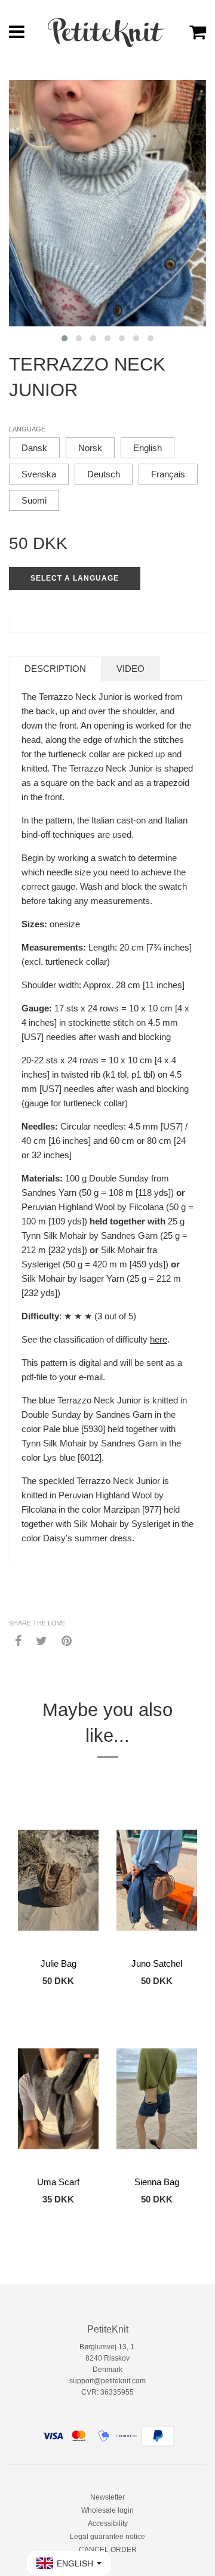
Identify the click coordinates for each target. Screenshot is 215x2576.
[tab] (55, 669)
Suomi (34, 500)
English (148, 448)
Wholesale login (107, 2510)
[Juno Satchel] (157, 1880)
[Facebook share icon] (18, 1640)
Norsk (90, 448)
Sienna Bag (157, 2182)
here (159, 1339)
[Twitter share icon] (42, 1640)
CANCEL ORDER (108, 2550)
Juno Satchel (157, 1963)
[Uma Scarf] (58, 2099)
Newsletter (107, 2497)
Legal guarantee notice (107, 2537)
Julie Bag (59, 1963)
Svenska (39, 474)
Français (168, 474)
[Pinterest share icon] (67, 1640)
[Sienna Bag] (157, 2099)
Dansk (34, 448)
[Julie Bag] (58, 1880)
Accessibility (108, 2523)
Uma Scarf (58, 2182)
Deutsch (104, 474)
